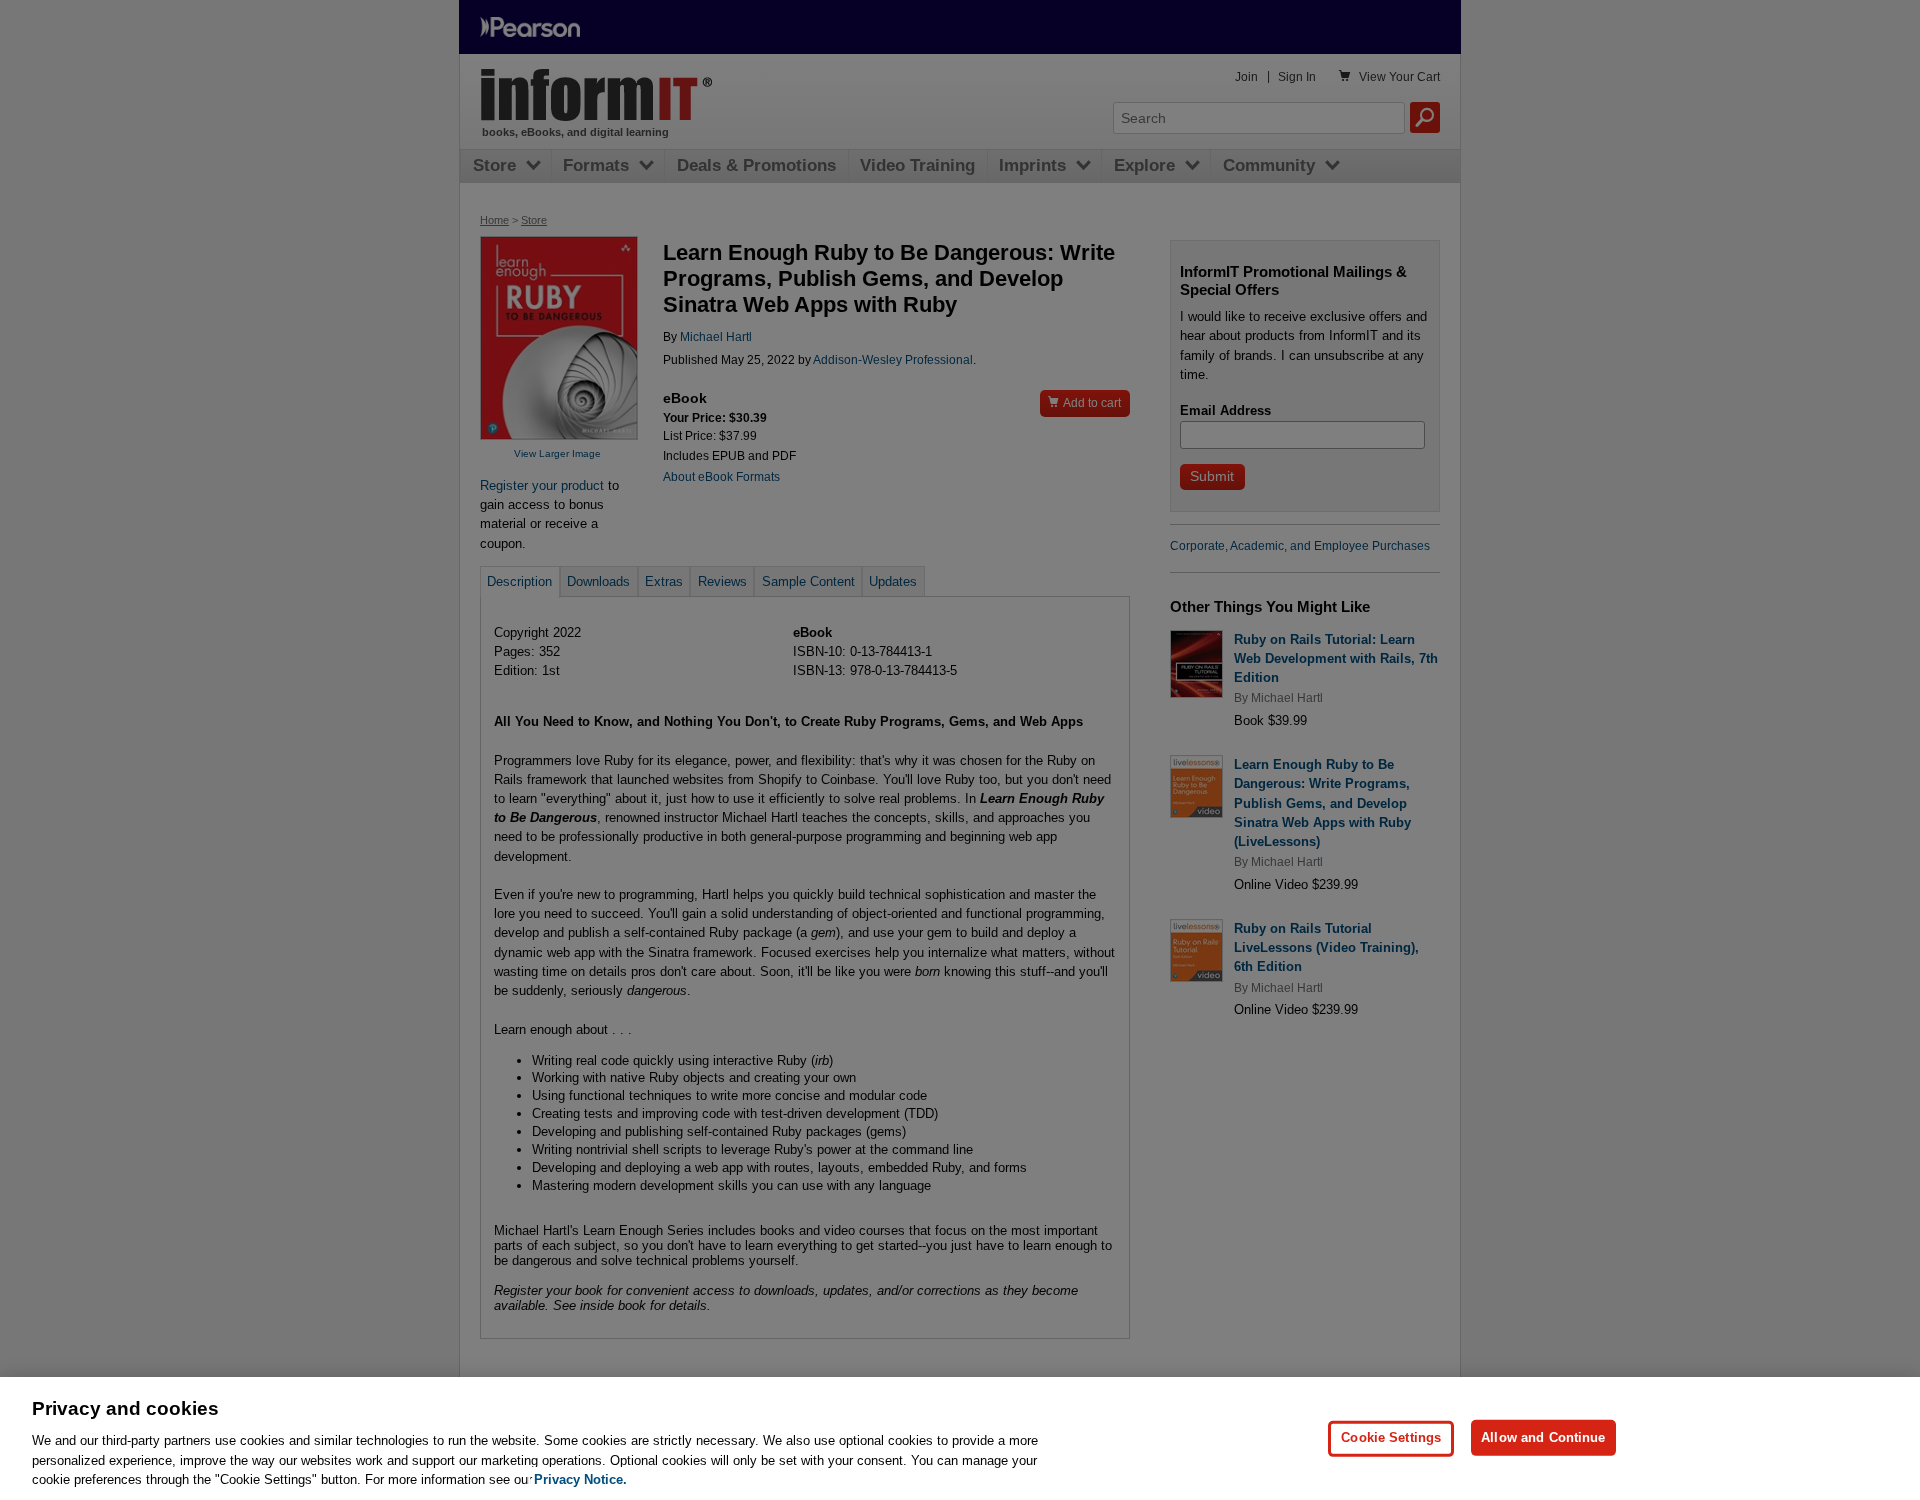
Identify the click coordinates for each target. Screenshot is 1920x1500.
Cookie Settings (1391, 1437)
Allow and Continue (1543, 1437)
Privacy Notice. (580, 1479)
